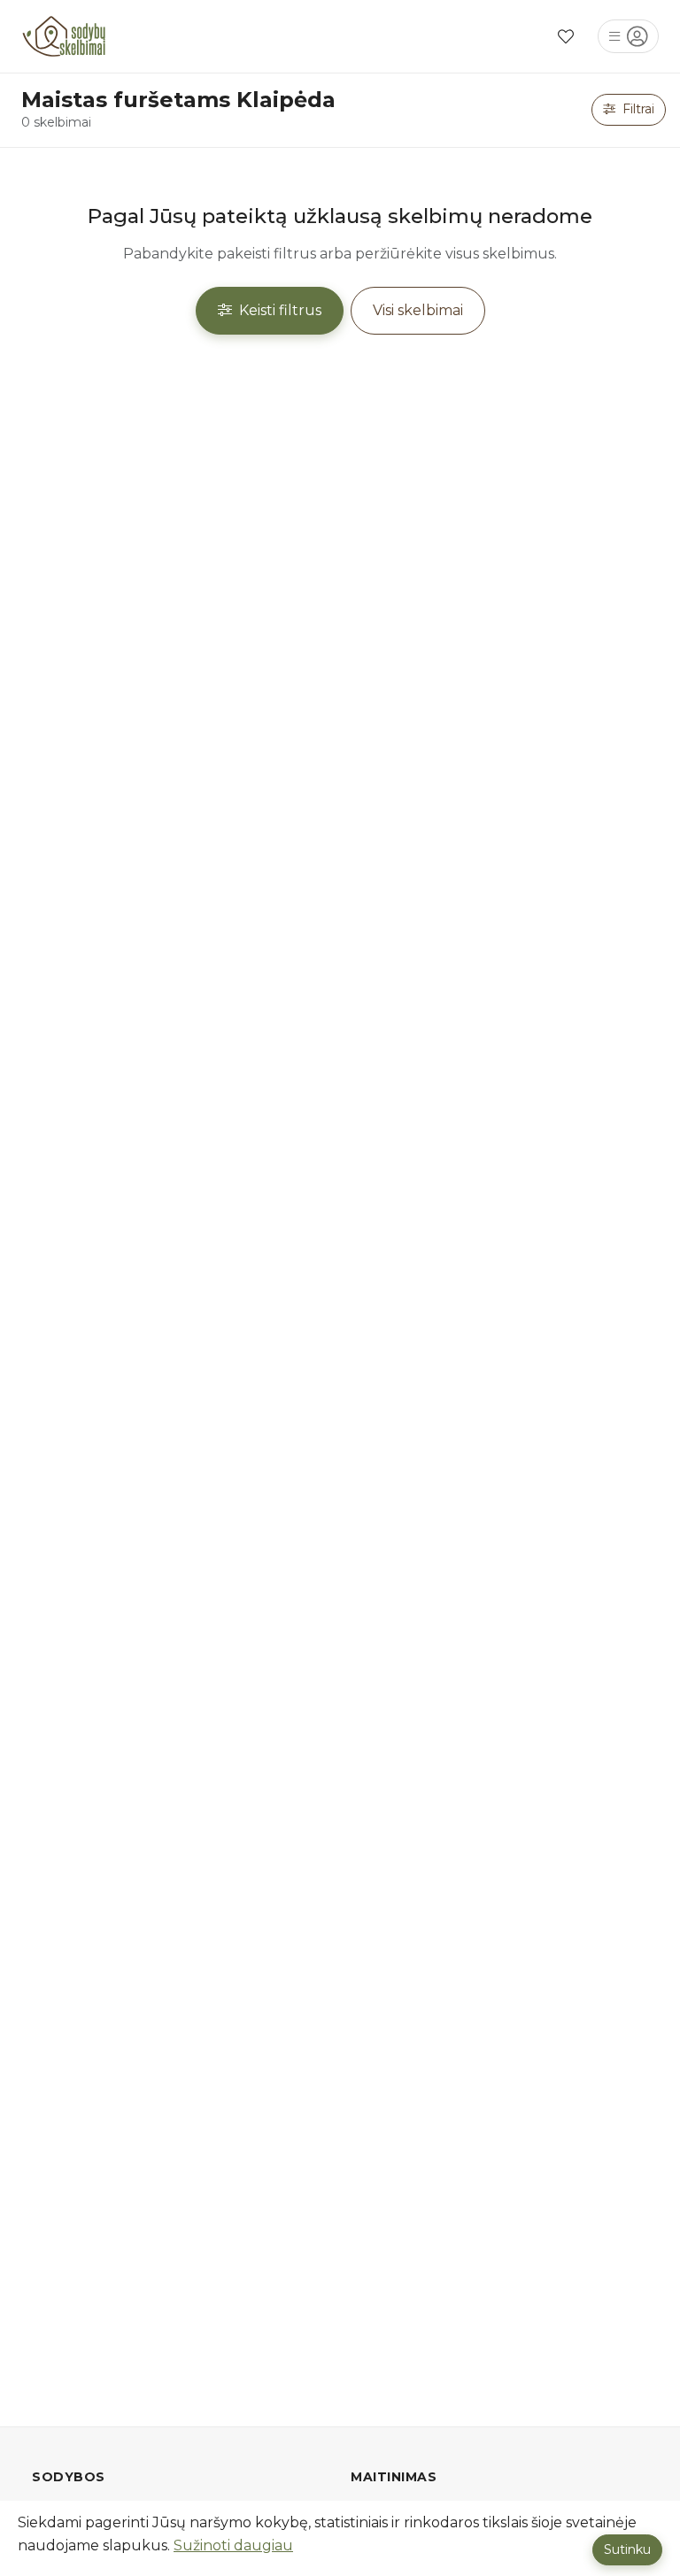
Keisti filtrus (278, 310)
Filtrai (637, 109)
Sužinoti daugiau (233, 2545)
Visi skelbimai (418, 310)
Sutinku (627, 2549)
